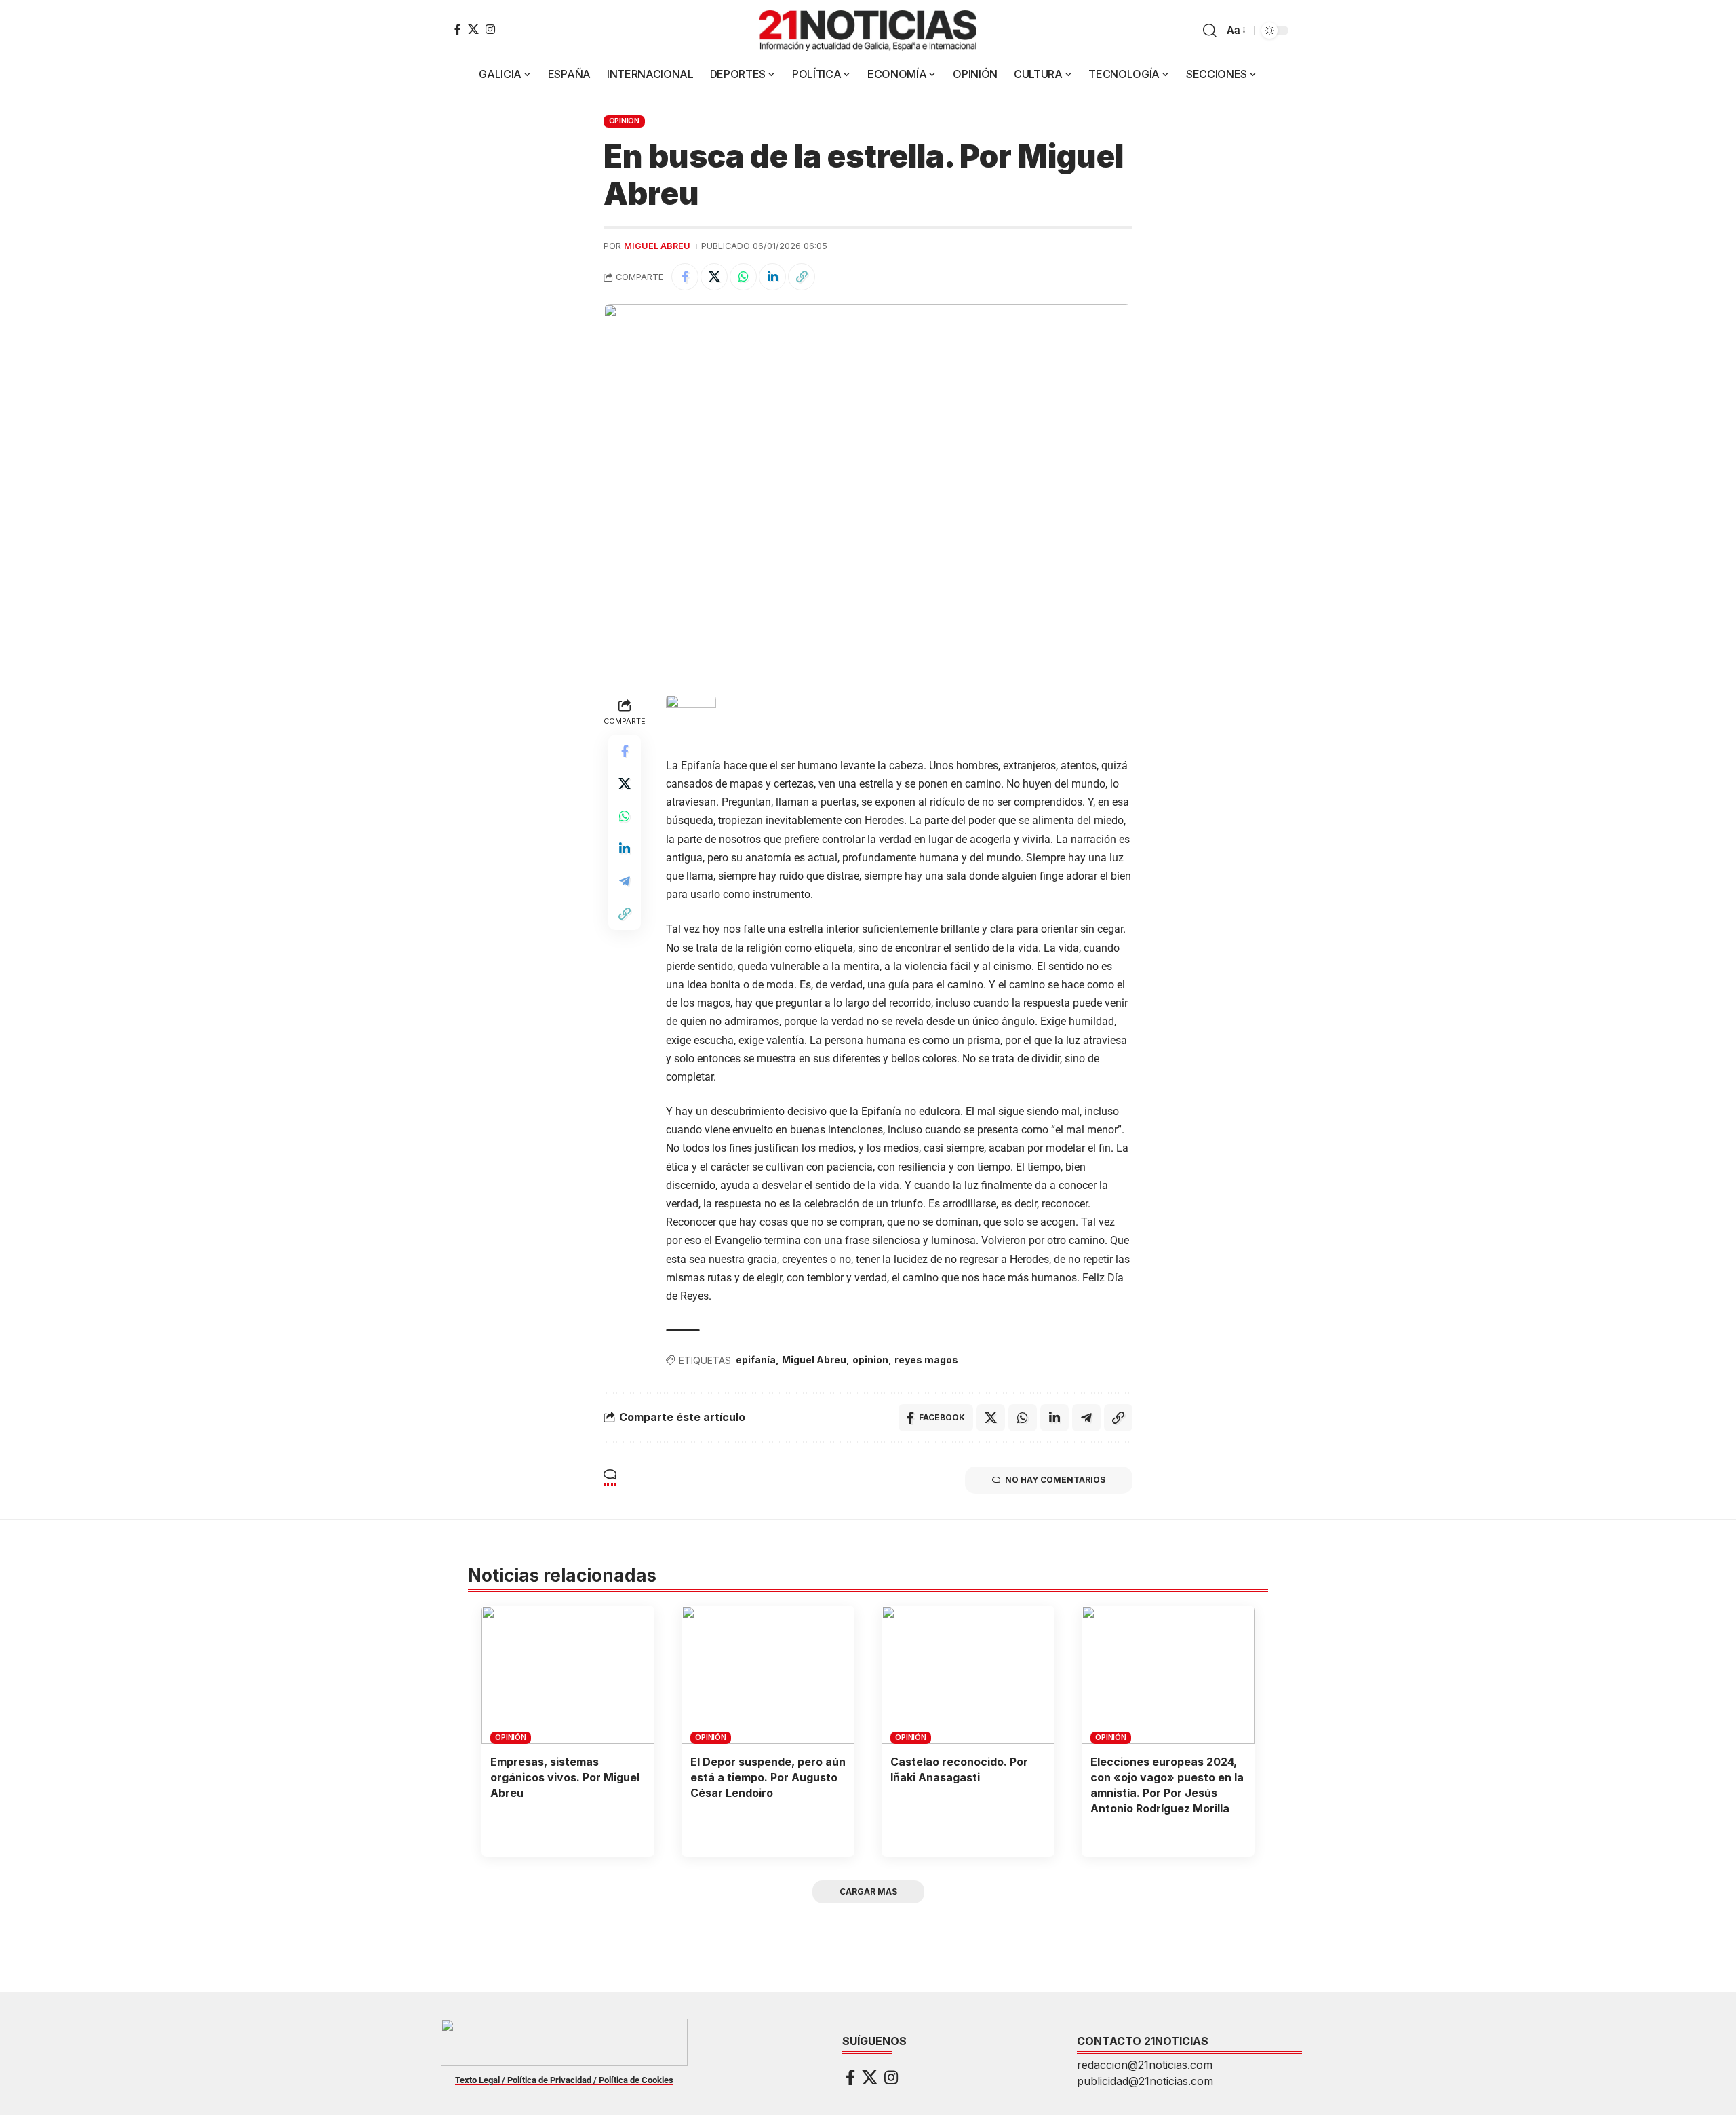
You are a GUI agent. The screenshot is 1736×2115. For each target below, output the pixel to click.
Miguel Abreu (657, 246)
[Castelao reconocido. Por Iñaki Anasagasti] (968, 1675)
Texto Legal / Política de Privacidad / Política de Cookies (564, 2080)
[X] (473, 29)
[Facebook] (458, 29)
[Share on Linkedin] (772, 277)
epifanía (756, 1360)
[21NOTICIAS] (868, 31)
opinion (870, 1360)
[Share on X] (714, 277)
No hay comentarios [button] (1055, 1480)
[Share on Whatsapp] (743, 277)
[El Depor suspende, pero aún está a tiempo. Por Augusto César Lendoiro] (768, 1675)
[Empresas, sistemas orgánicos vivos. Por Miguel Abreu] (568, 1675)
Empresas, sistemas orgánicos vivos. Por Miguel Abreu (565, 1777)
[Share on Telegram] (625, 882)
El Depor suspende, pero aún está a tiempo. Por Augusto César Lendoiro (768, 1777)
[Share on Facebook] (685, 277)
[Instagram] (490, 29)
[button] (1210, 31)
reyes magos (926, 1360)
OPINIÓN (624, 121)
